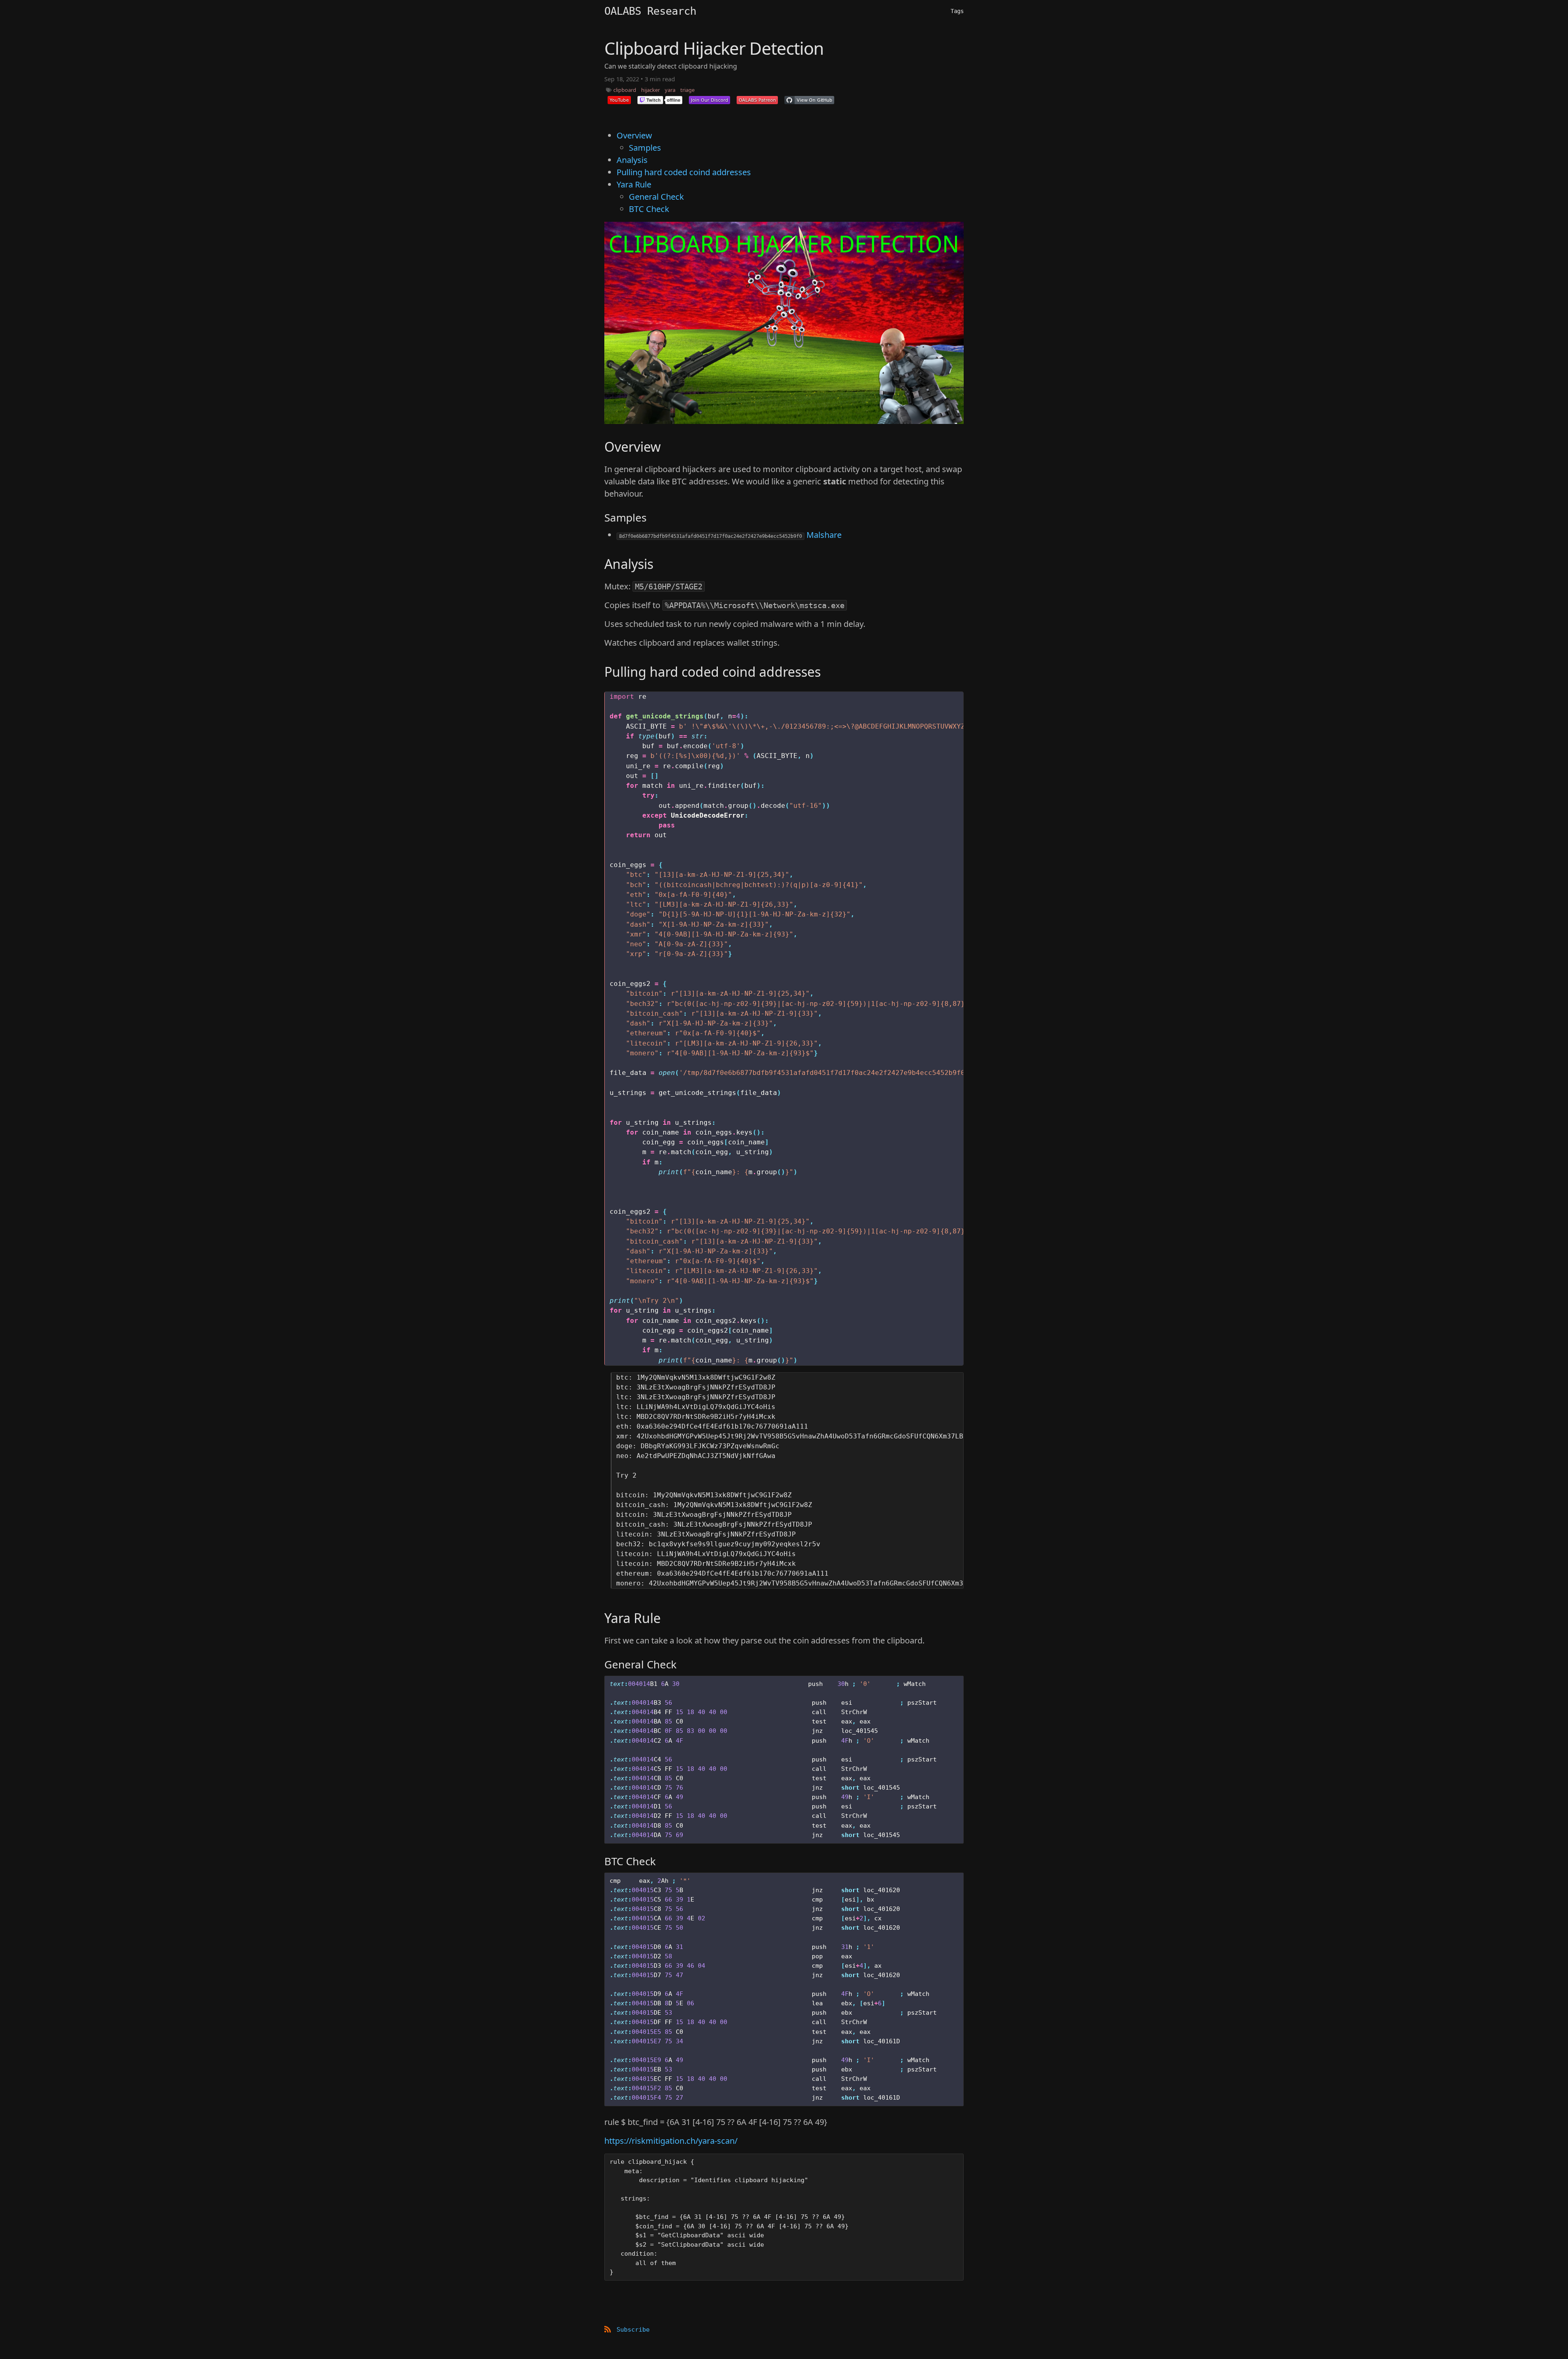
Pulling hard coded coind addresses (684, 172)
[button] (619, 100)
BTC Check (649, 209)
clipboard (625, 90)
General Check (656, 197)
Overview (634, 135)
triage (687, 90)
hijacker (650, 90)
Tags (957, 11)
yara (670, 90)
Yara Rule (634, 184)
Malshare (824, 535)
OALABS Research (650, 11)
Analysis (632, 160)
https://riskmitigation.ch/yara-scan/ (671, 2141)
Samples (645, 148)
